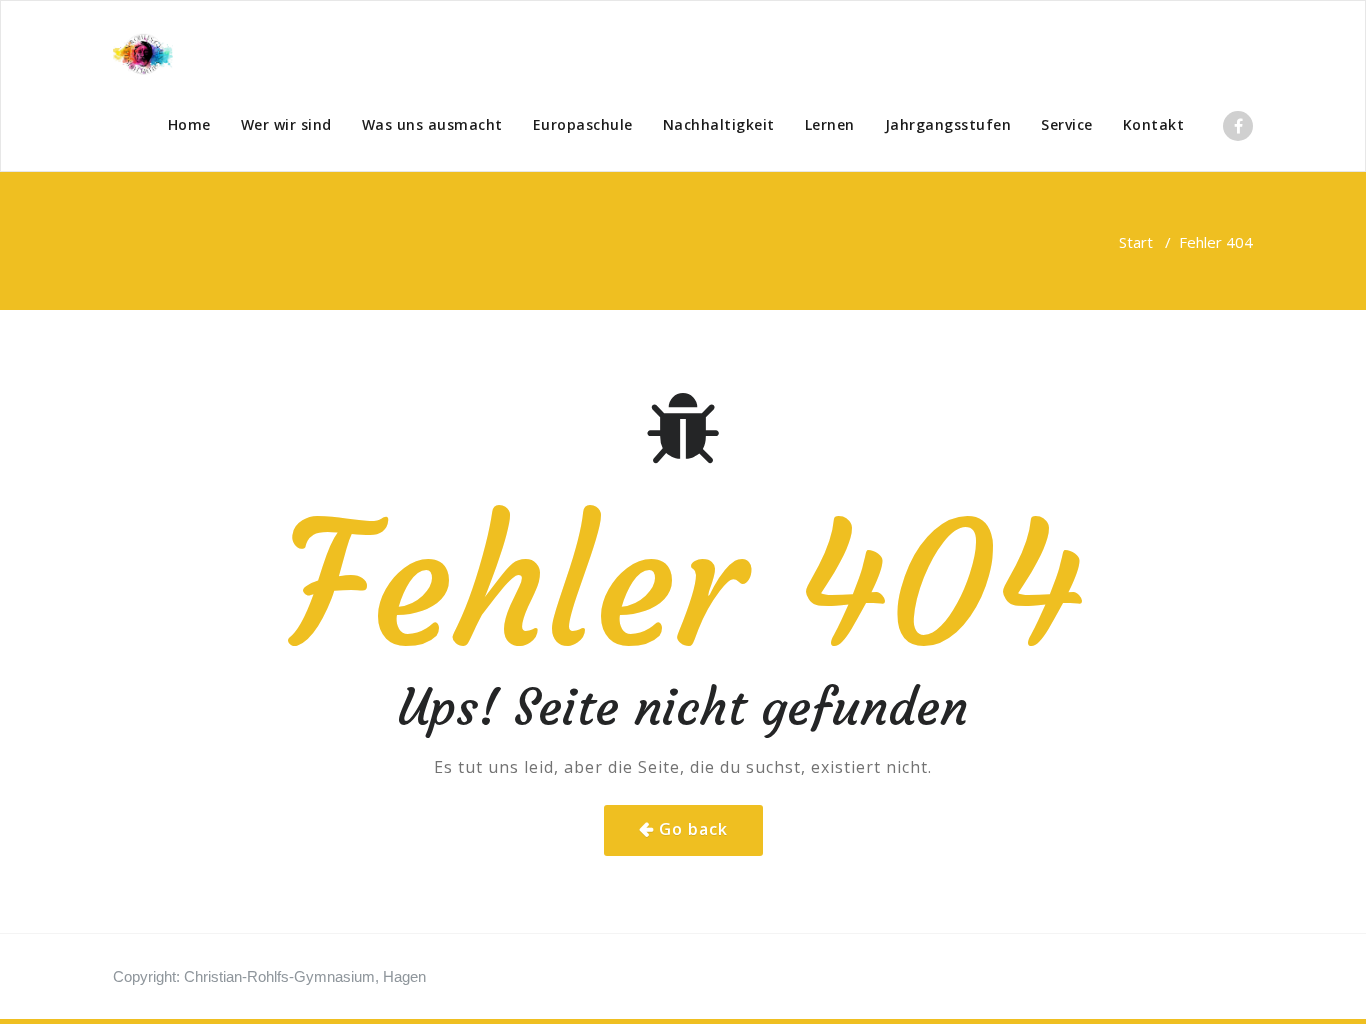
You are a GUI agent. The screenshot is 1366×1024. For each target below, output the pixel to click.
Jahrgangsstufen (948, 124)
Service (1067, 124)
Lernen (830, 124)
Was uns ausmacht (432, 124)
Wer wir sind (286, 124)
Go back (693, 829)
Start (1136, 242)
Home (189, 124)
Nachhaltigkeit (719, 124)
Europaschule (583, 124)
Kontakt (1154, 124)
